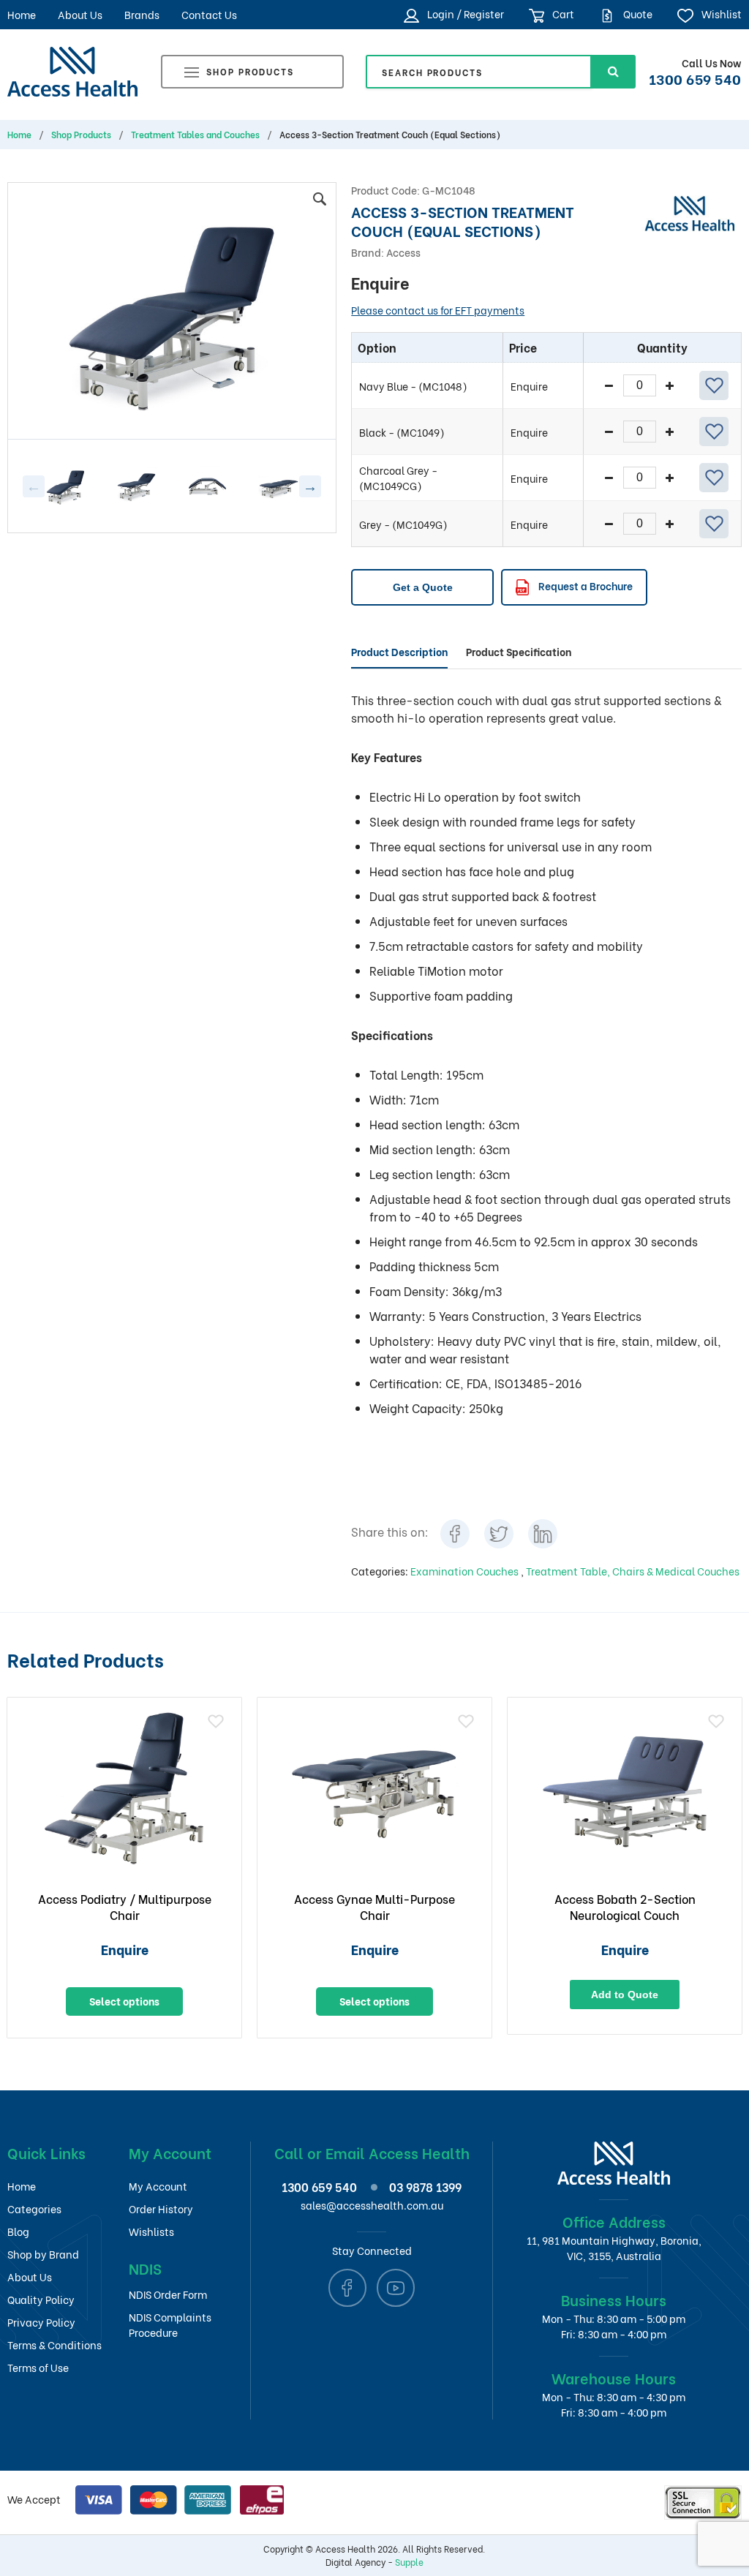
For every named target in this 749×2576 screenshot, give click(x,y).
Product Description (399, 651)
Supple (409, 2562)
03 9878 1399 (425, 2187)
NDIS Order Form (168, 2294)
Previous (34, 486)
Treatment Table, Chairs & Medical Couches (633, 1571)
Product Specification (519, 651)
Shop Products (250, 71)
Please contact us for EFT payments (438, 310)
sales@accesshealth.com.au (372, 2205)
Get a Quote (423, 587)
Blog (18, 2231)
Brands (142, 14)
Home (22, 14)
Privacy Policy (41, 2322)
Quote (637, 14)
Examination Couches (466, 1571)
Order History (161, 2208)
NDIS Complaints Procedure (170, 2324)
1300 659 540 (695, 78)
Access (403, 252)
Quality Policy (41, 2299)
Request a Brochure (584, 585)
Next (310, 486)
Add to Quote (625, 1995)
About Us (80, 14)
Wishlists (151, 2231)
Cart (562, 14)
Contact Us (209, 14)
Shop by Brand (43, 2254)
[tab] (399, 652)
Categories (34, 2208)
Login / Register (464, 14)
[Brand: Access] (689, 211)
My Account (158, 2186)
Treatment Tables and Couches (195, 135)
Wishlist (720, 14)
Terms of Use (38, 2367)
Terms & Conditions (54, 2345)
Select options (124, 2001)
